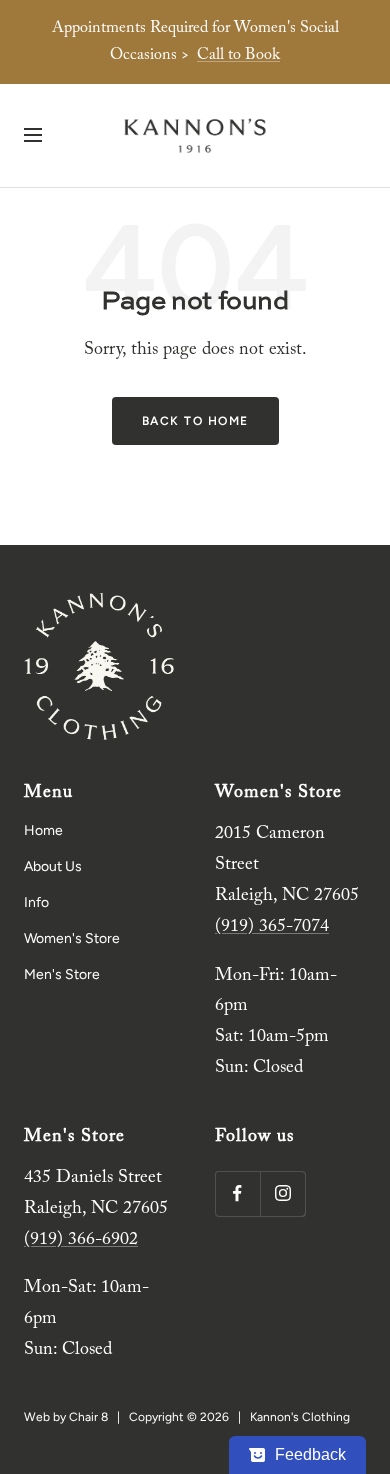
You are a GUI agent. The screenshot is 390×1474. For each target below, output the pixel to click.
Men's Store (62, 974)
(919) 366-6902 (81, 1240)
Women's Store (72, 938)
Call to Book (238, 55)
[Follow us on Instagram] (282, 1193)
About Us (53, 866)
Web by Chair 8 (66, 1417)
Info (36, 902)
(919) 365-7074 (272, 927)
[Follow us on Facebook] (237, 1193)
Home (43, 830)
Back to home (195, 421)
